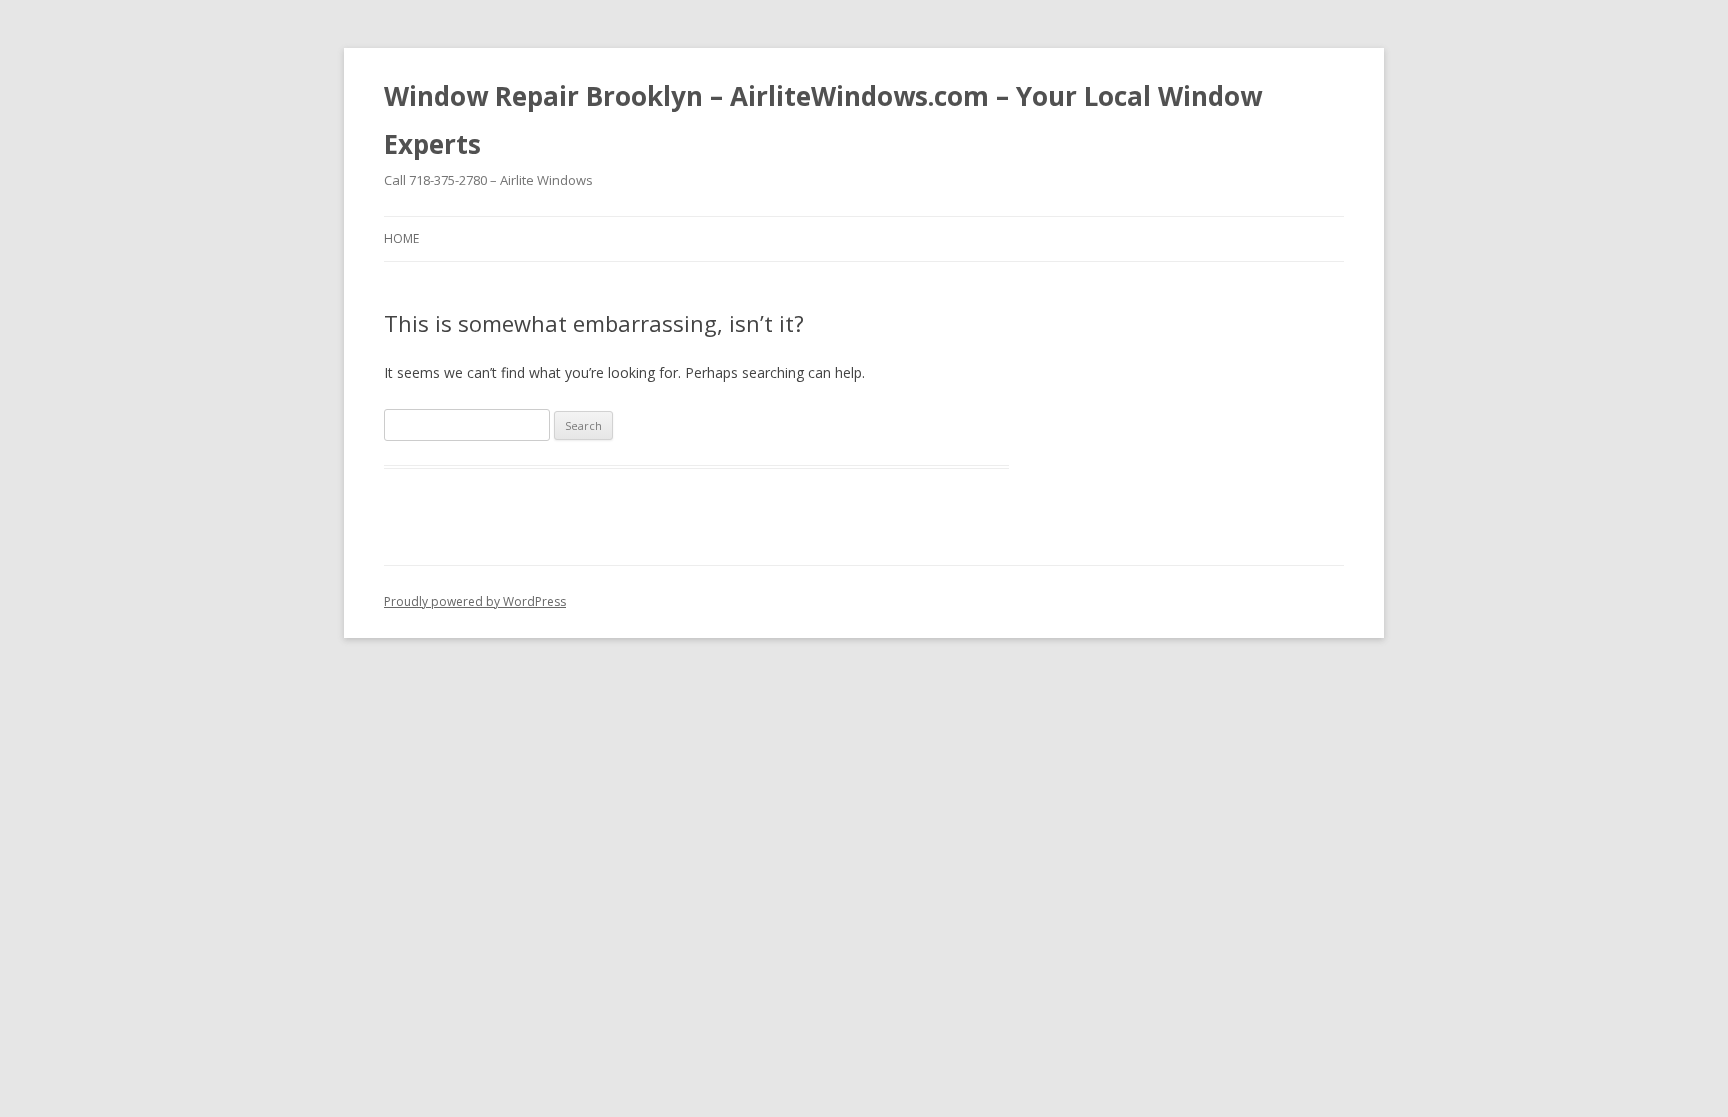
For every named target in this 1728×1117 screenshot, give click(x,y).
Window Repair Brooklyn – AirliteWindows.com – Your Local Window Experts (823, 120)
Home (401, 238)
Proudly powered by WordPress (475, 601)
